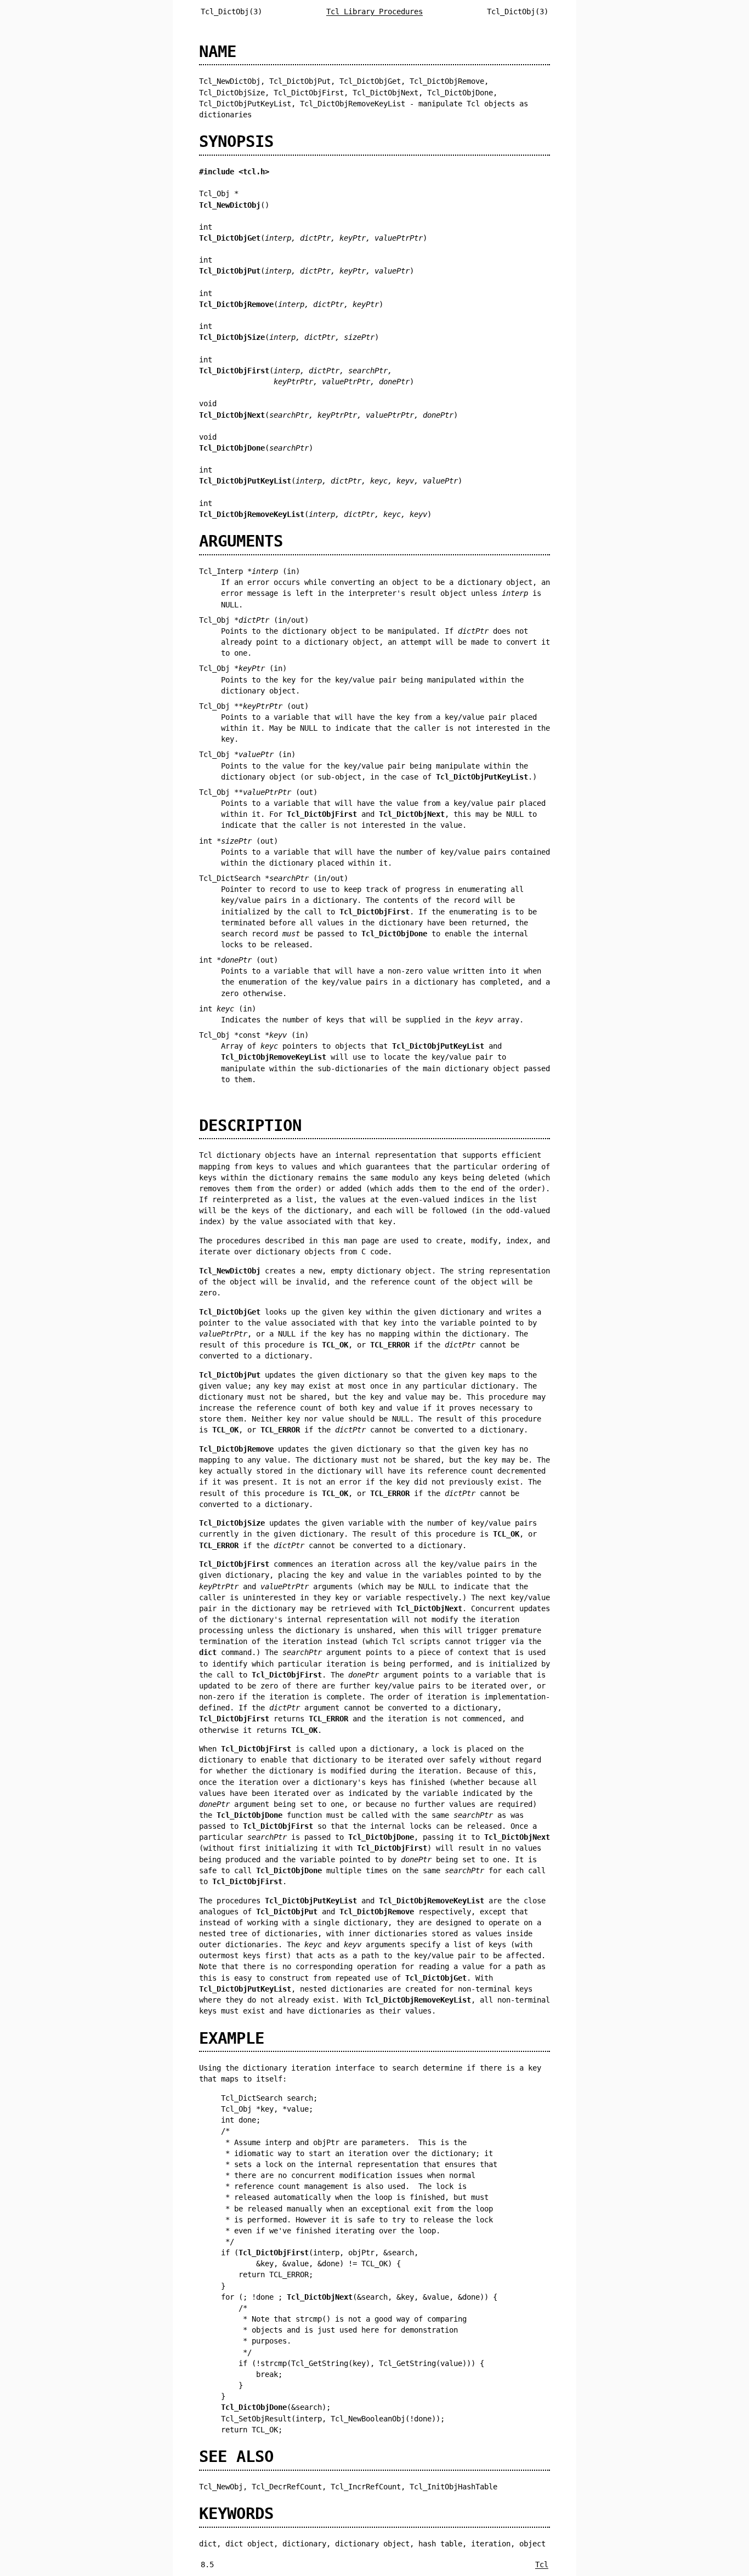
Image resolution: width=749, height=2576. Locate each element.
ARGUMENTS (241, 541)
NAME (218, 52)
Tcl (542, 2564)
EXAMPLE (232, 2038)
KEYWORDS (236, 2514)
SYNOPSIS (236, 141)
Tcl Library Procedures (374, 12)
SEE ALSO (236, 2456)
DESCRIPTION (250, 1125)
